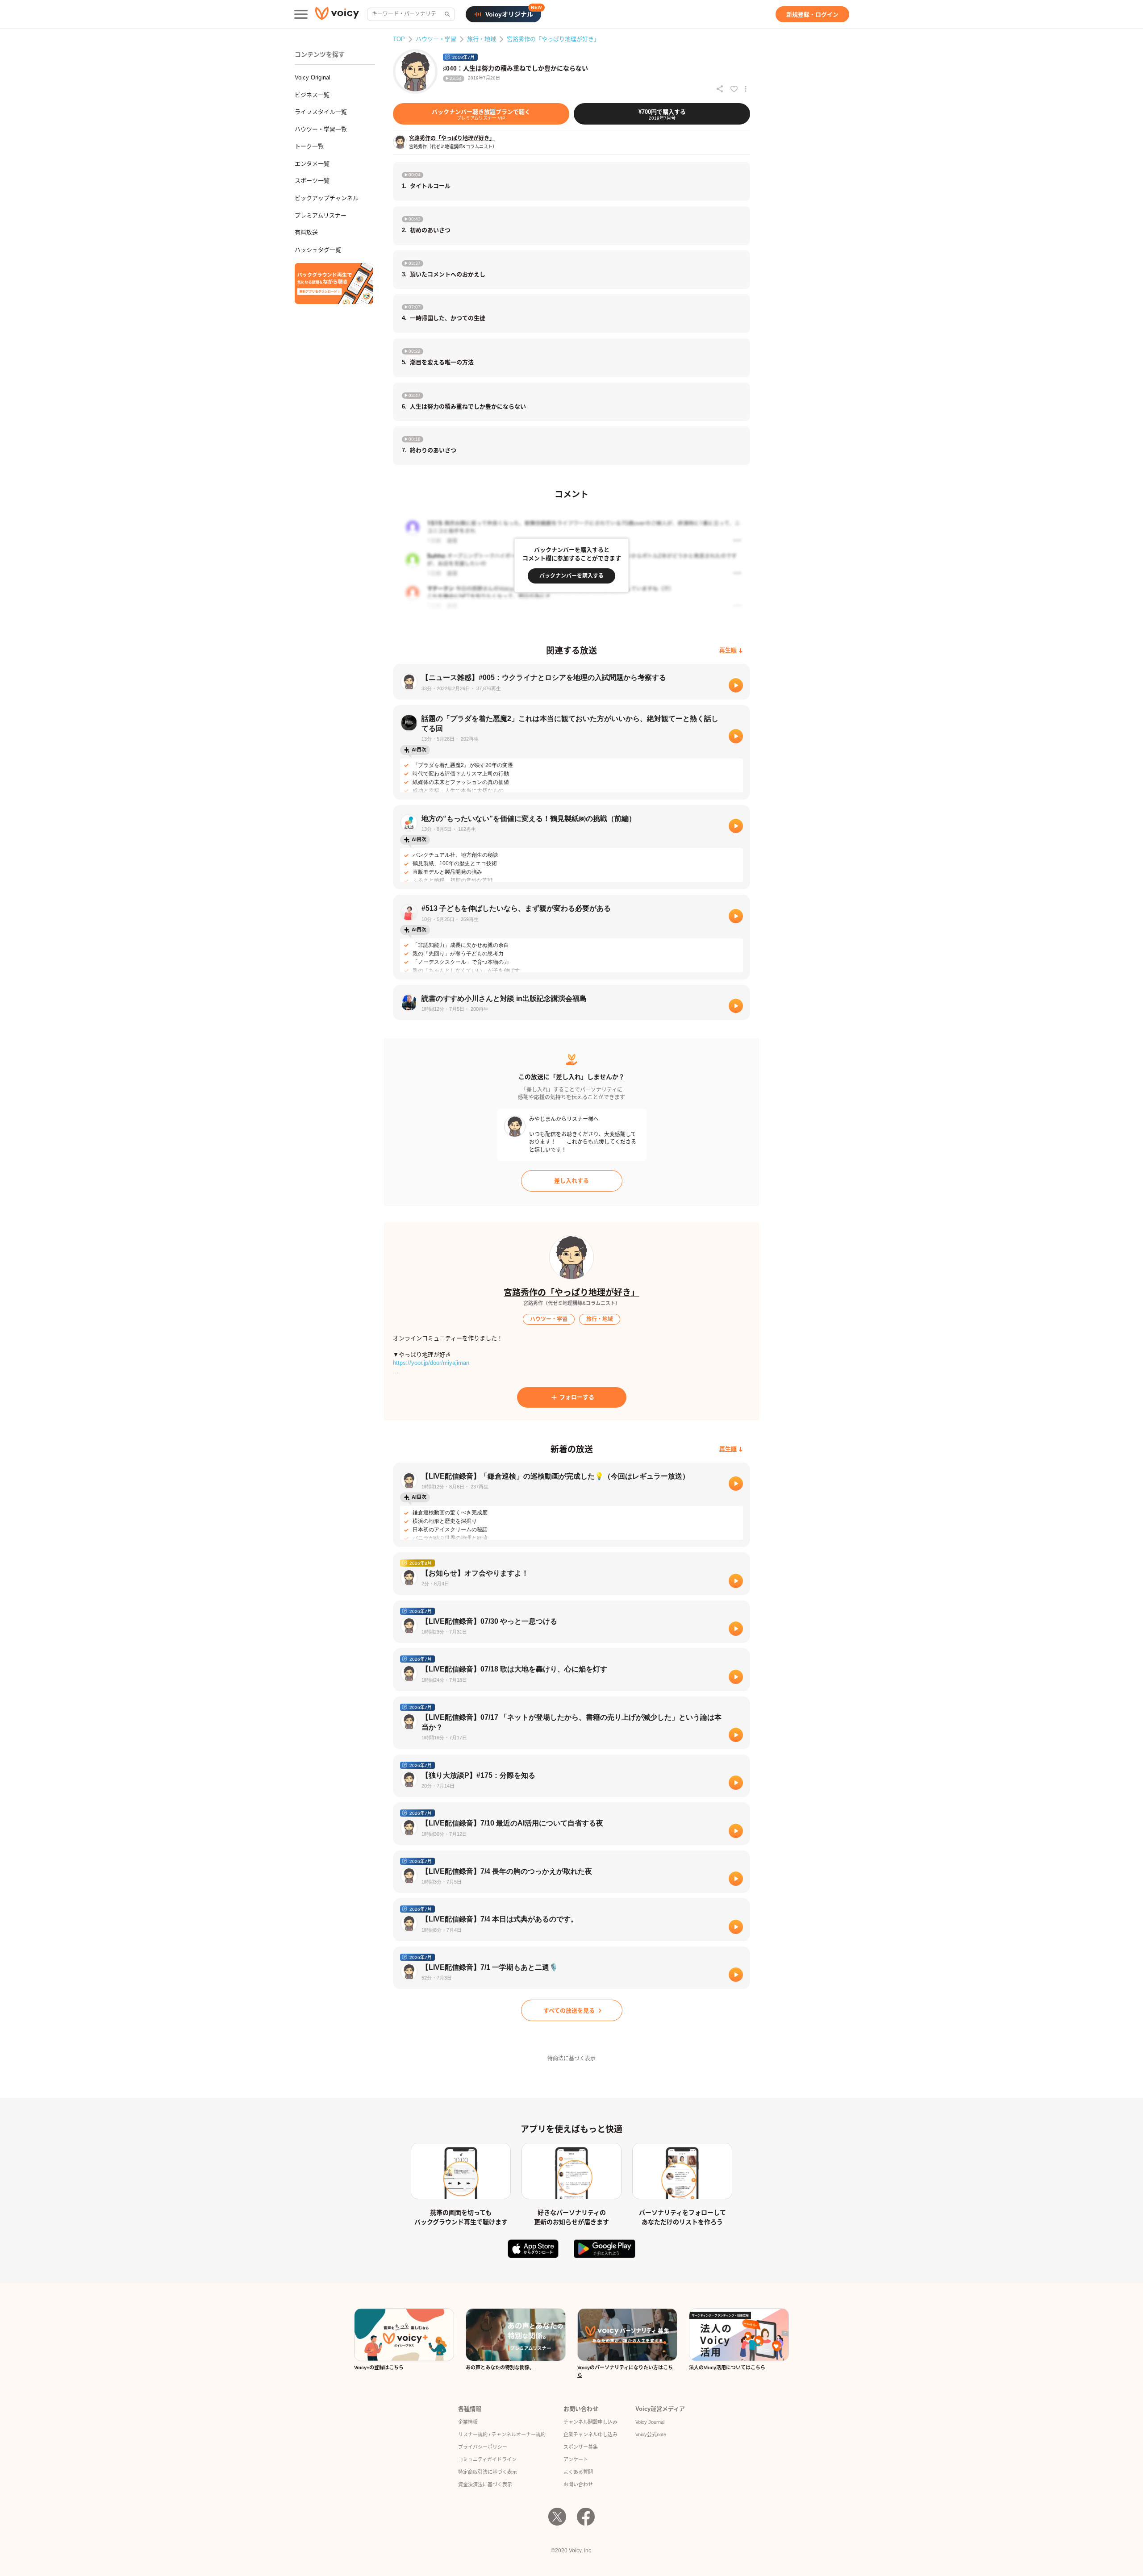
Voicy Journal (650, 2422)
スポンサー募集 (581, 2447)
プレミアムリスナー (321, 215)
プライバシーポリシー (483, 2447)
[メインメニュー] (301, 14)
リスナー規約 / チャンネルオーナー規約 (502, 2434)
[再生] (736, 685)
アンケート (576, 2459)
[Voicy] (337, 15)
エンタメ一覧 (312, 164)
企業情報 (468, 2422)
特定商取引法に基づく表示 (488, 2472)
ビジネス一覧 (312, 95)
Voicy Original (313, 77)
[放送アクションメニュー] (746, 89)
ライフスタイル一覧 (321, 112)
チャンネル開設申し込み (590, 2422)
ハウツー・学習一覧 (321, 129)
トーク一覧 (309, 146)
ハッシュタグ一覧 (318, 250)
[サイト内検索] (446, 14)
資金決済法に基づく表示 (485, 2484)
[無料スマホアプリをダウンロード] (334, 283)
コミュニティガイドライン (487, 2459)
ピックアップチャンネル (327, 198)
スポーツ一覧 (312, 181)
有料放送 (306, 232)
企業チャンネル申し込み (590, 2434)
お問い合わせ (578, 2484)
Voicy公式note (651, 2434)
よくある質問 (578, 2472)
